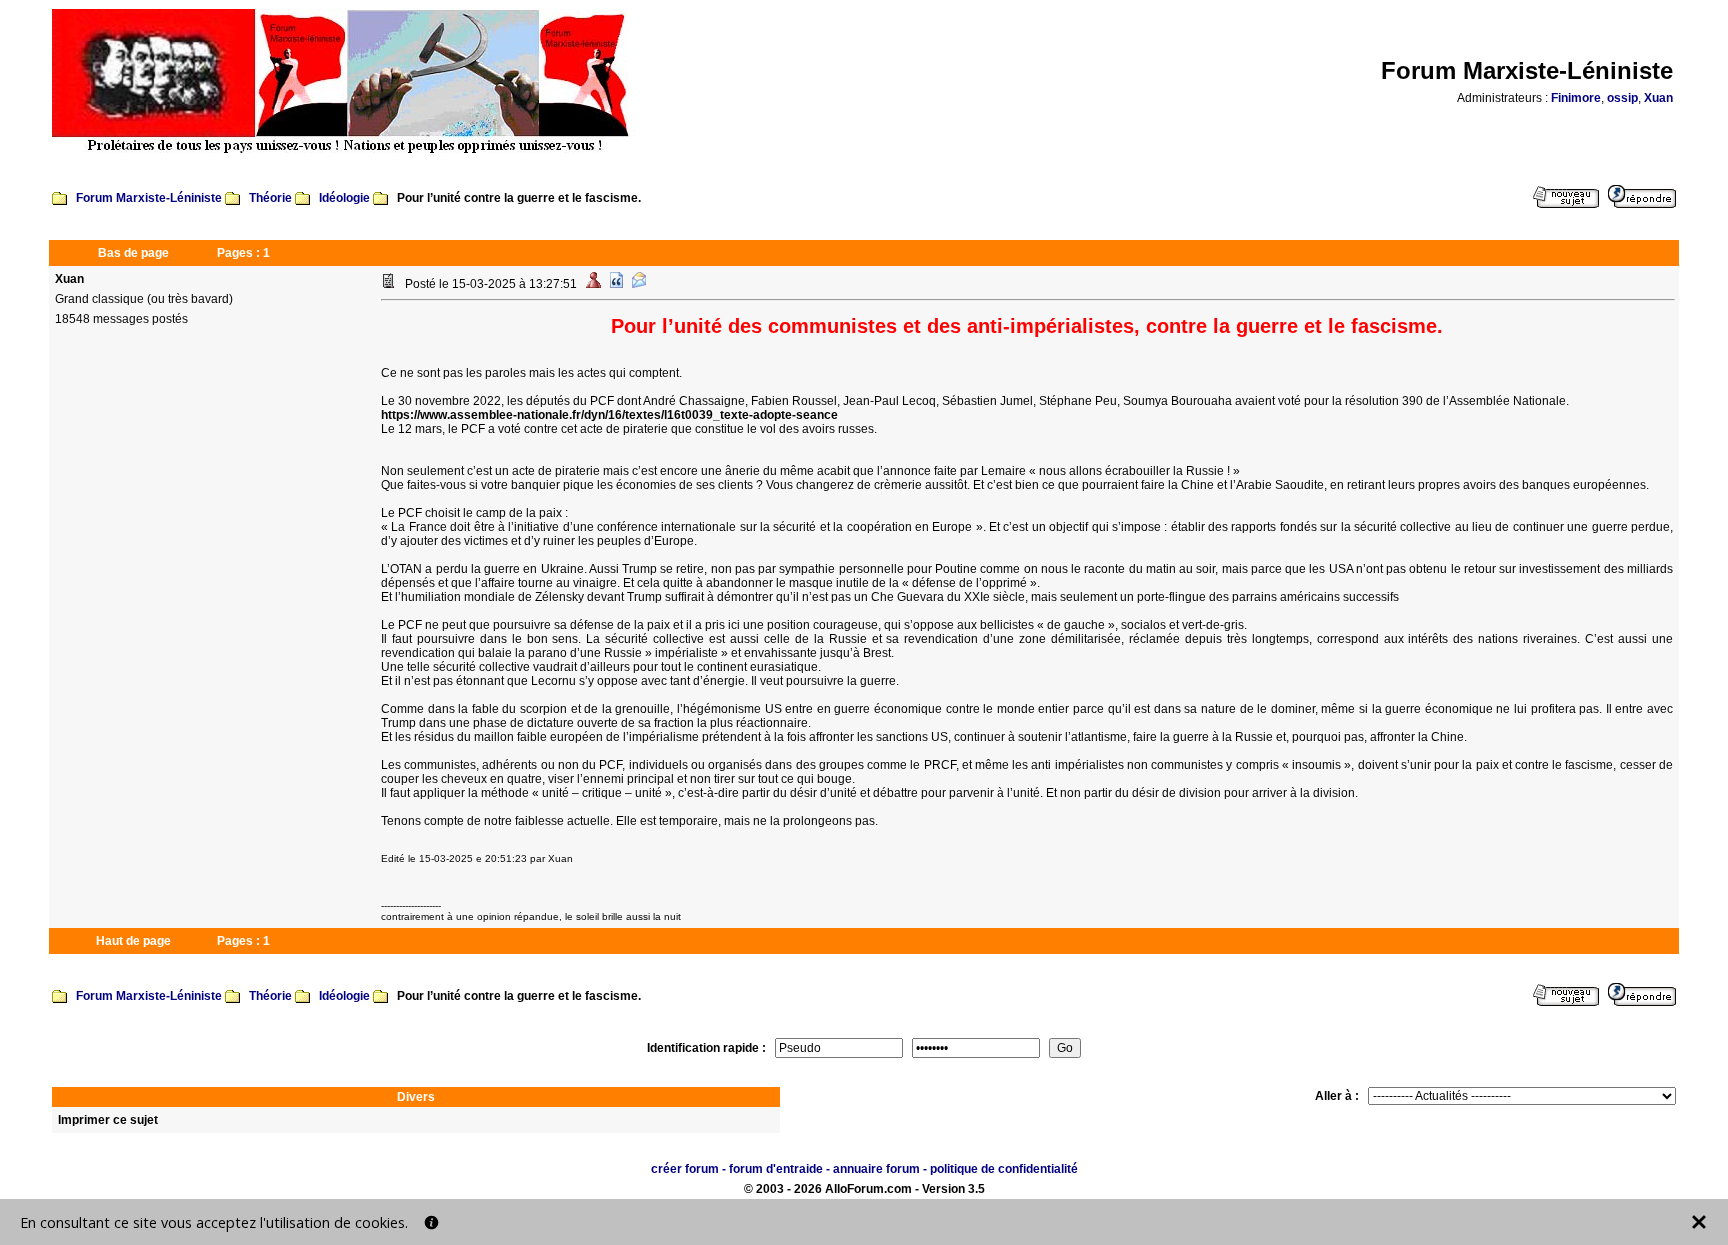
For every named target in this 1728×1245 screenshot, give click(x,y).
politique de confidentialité (1004, 1169)
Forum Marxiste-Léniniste (149, 198)
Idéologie (344, 198)
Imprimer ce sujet (108, 1120)
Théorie (270, 198)
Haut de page (133, 941)
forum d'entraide (776, 1169)
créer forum (685, 1169)
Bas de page (133, 253)
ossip (1622, 98)
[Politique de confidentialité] (431, 1222)
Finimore (1576, 98)
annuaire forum (876, 1169)
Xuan (1658, 98)
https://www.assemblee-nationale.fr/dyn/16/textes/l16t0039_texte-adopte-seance (609, 415)
